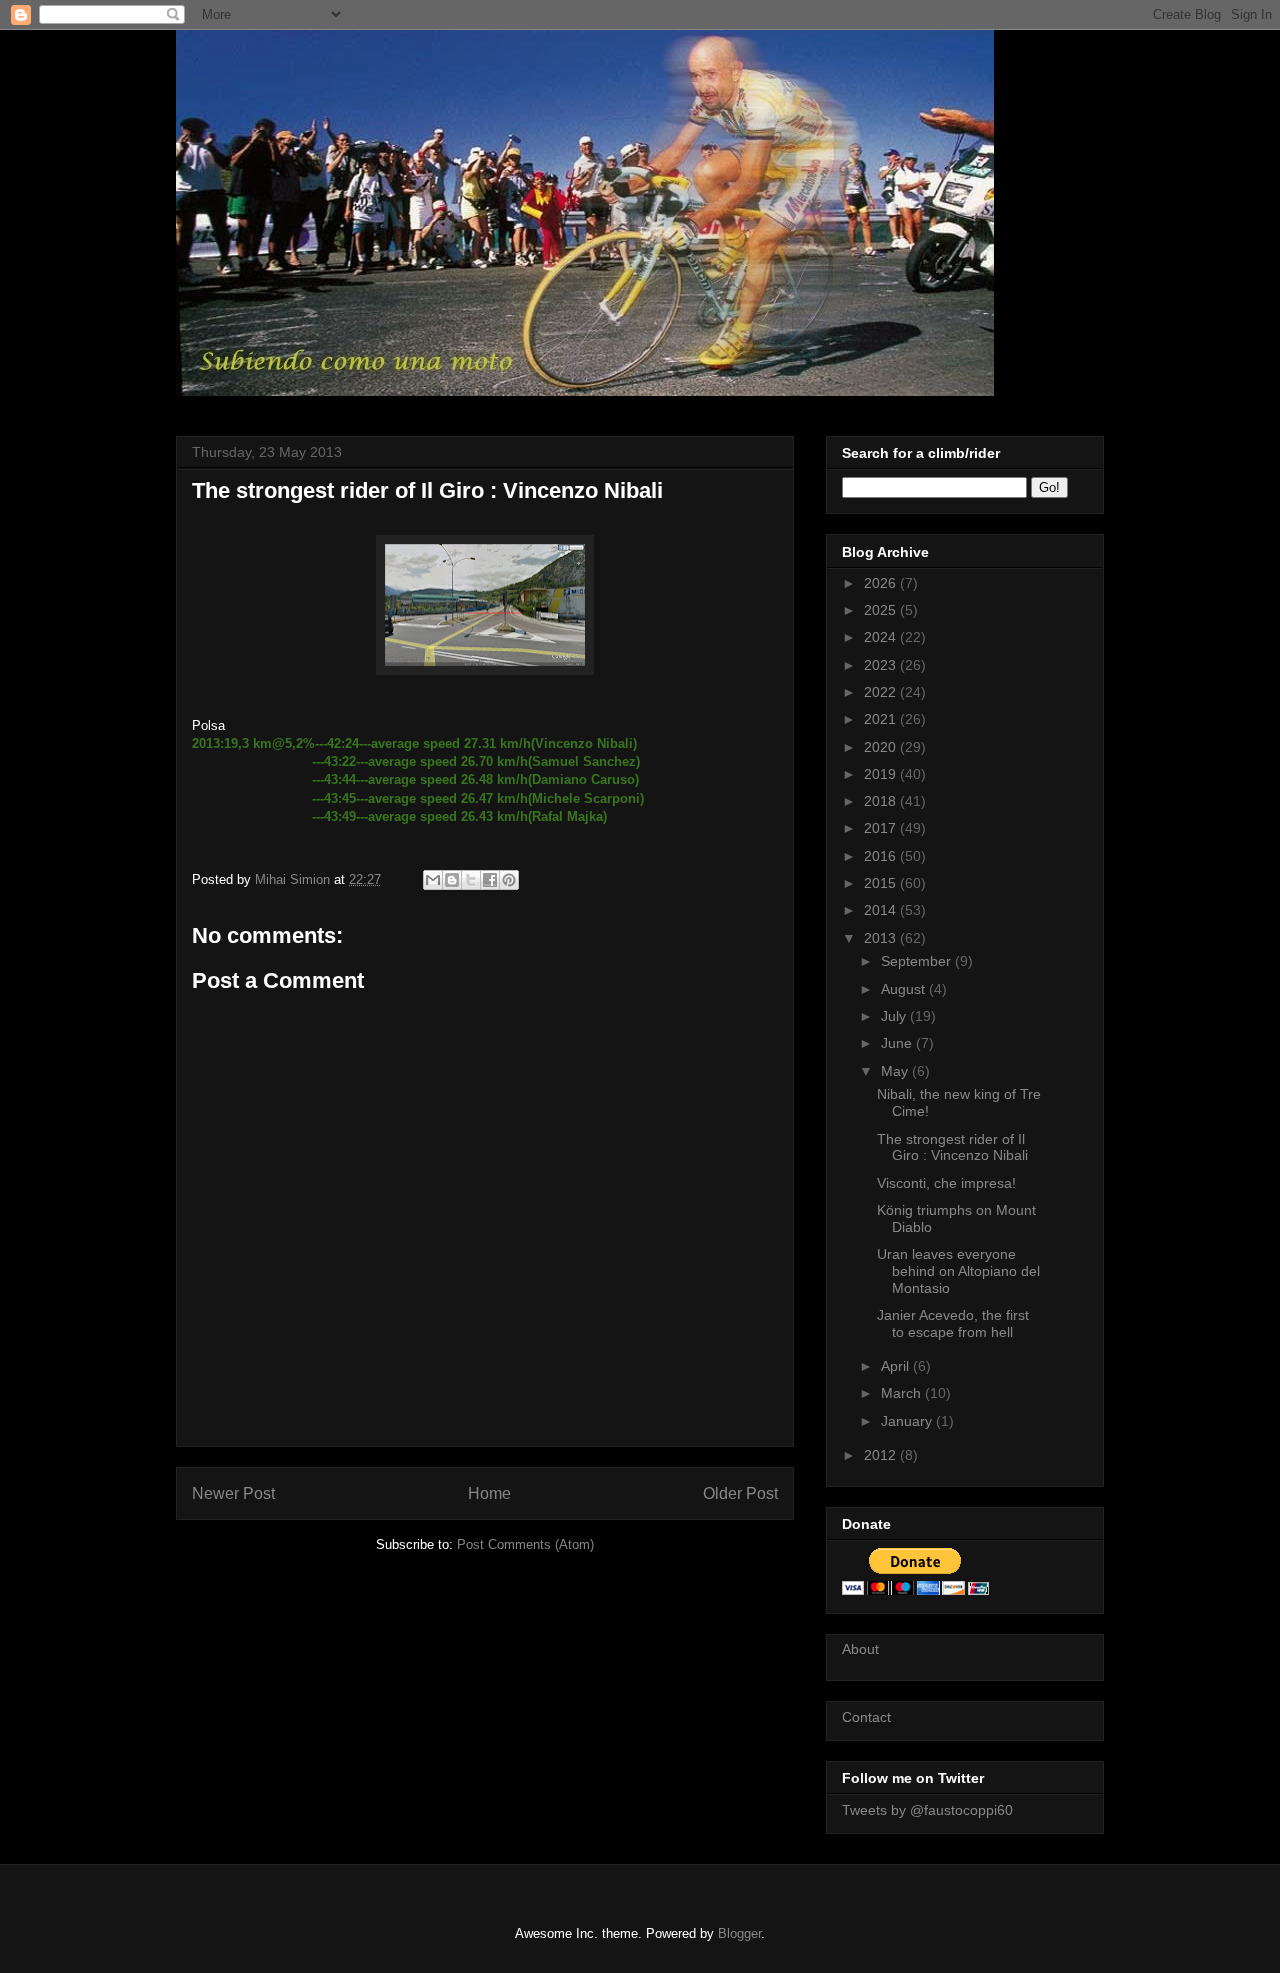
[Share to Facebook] (490, 880)
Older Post (740, 1493)
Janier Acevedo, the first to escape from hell (953, 1323)
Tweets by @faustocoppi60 (927, 1810)
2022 (882, 692)
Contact (866, 1717)
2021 (882, 719)
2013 (882, 938)
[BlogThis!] (452, 880)
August (905, 989)
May (896, 1071)
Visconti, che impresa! (946, 1183)
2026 (882, 583)
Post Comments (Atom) (525, 1544)
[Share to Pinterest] (509, 880)
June (898, 1043)
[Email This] (433, 880)
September (918, 961)
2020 (882, 747)
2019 (882, 774)
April (897, 1366)
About (860, 1649)
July (895, 1016)
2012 (882, 1455)
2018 (882, 801)
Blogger (739, 1933)
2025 (882, 610)
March (903, 1393)
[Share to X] (471, 880)
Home (489, 1493)
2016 (882, 856)
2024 (882, 637)
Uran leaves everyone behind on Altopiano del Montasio (958, 1271)
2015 (882, 883)
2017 (882, 828)
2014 (882, 910)
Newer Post (233, 1493)
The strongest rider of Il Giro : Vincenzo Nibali (952, 1147)
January (908, 1421)
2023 (882, 665)
